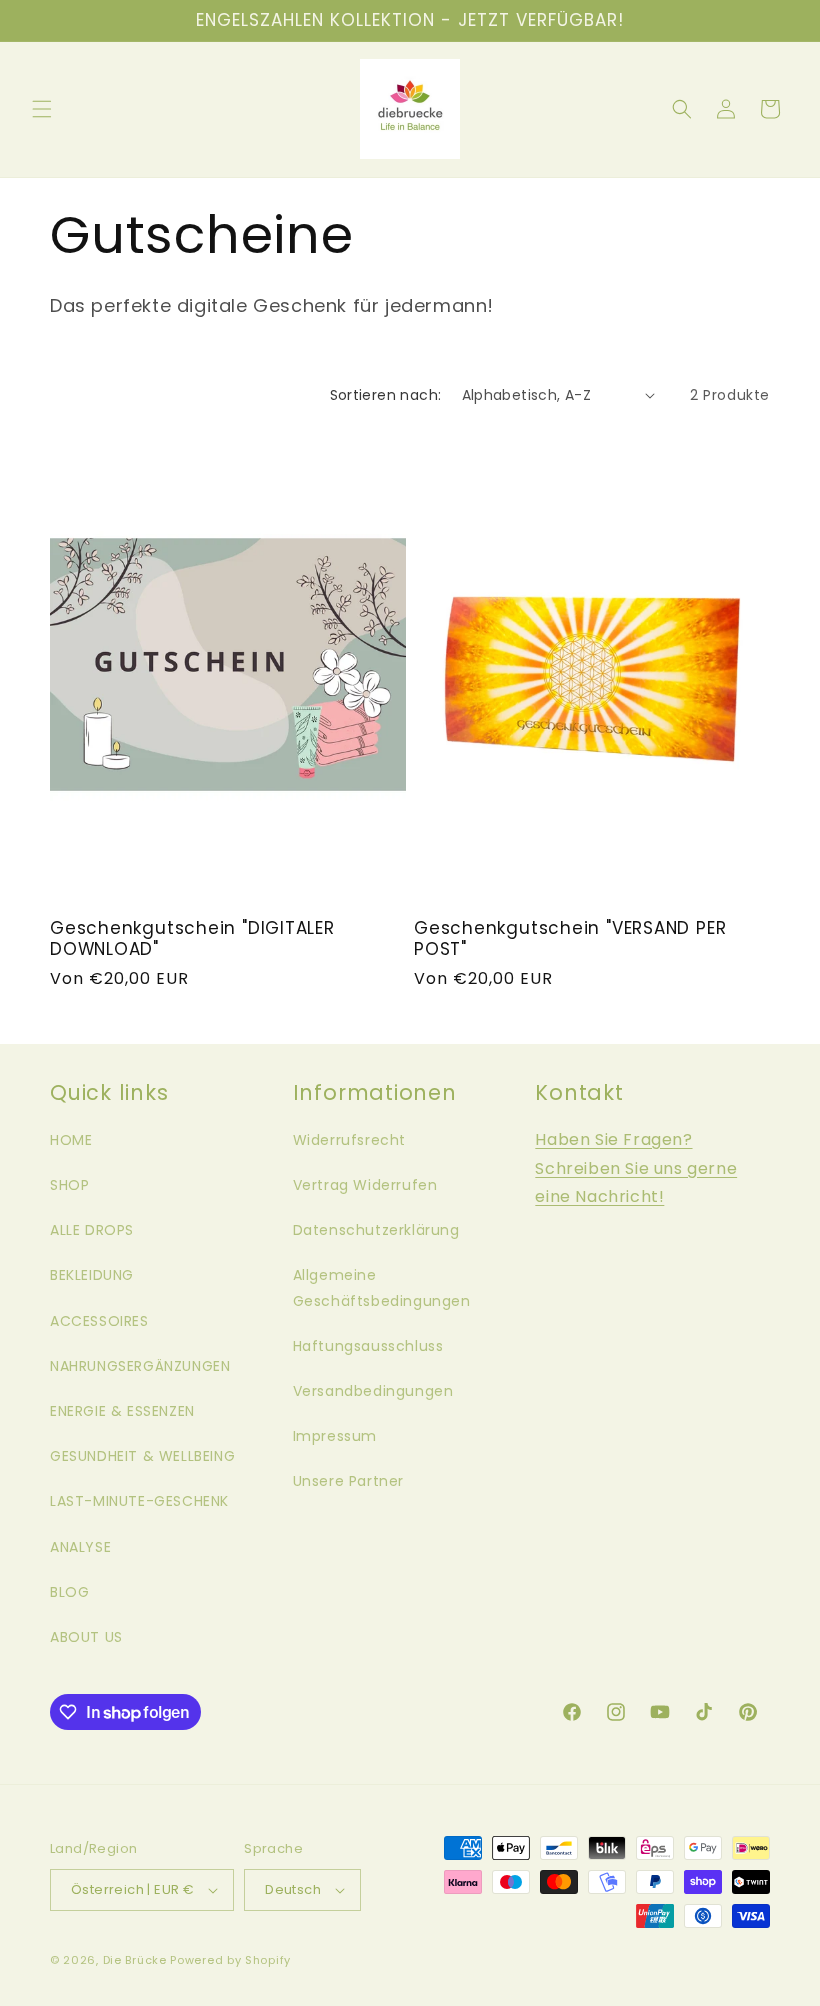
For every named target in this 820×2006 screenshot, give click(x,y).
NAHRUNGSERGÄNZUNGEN (140, 1366)
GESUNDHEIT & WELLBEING (142, 1456)
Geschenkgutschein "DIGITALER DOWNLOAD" (192, 939)
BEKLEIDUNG (92, 1275)
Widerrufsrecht (349, 1140)
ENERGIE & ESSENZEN (122, 1411)
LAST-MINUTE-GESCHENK (139, 1501)
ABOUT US (86, 1637)
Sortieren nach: (386, 395)
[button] (42, 109)
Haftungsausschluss (368, 1346)
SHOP (69, 1185)
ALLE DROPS (92, 1230)
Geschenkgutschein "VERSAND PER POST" (570, 939)
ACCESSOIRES (99, 1321)
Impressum (335, 1436)
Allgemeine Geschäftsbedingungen (382, 1287)
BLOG (69, 1592)
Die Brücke (135, 1960)
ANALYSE (80, 1547)
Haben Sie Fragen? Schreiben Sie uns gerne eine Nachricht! (636, 1168)
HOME (71, 1140)
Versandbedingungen (373, 1391)
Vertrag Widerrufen (365, 1185)
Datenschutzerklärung (376, 1230)
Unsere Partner (348, 1481)
